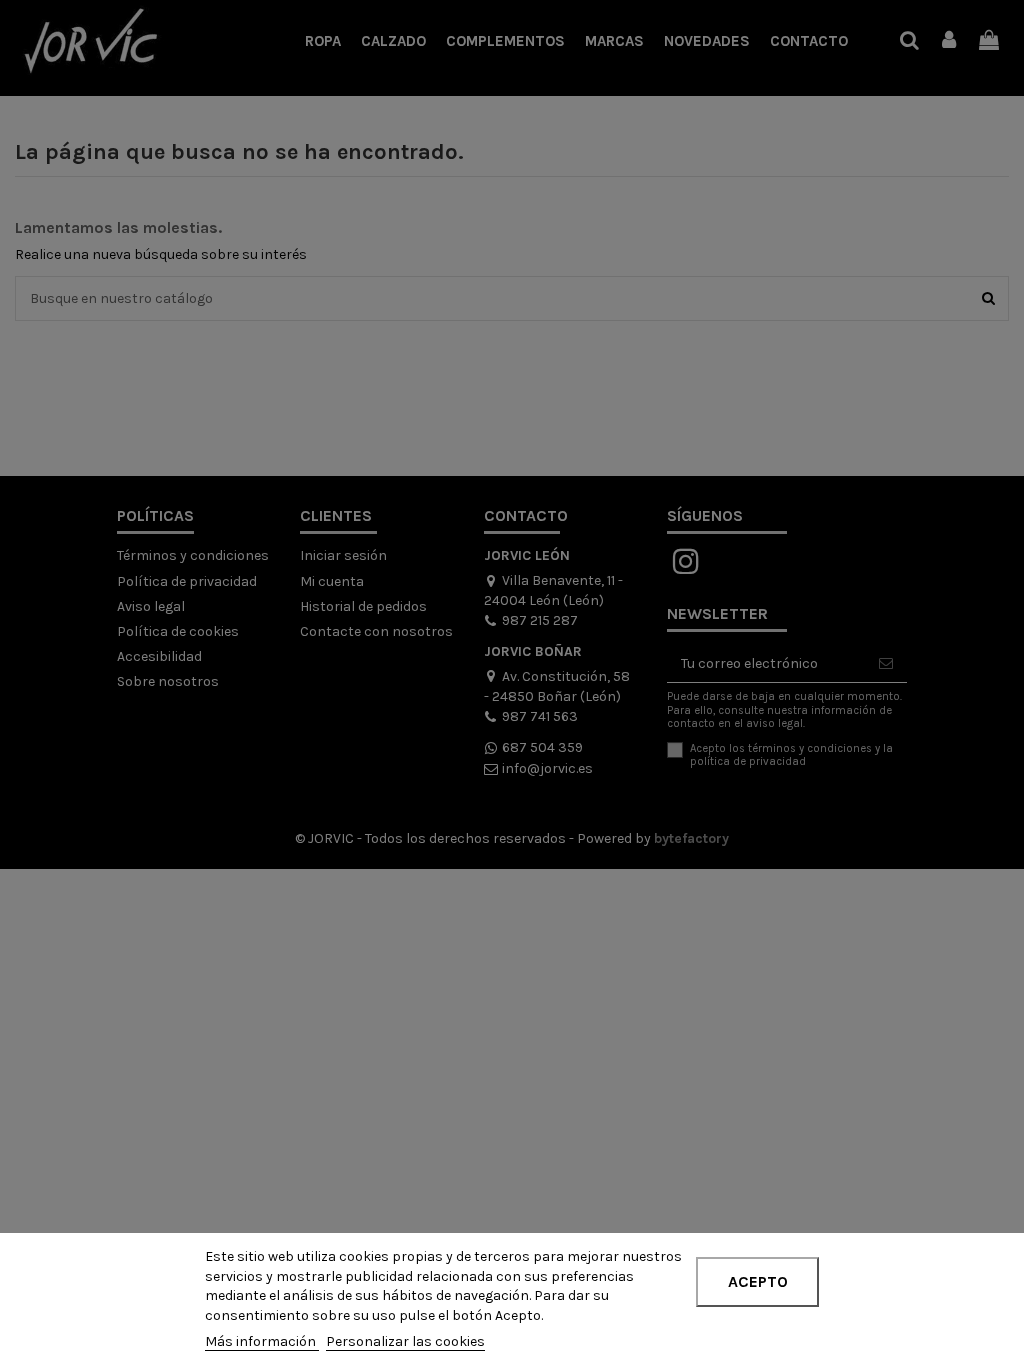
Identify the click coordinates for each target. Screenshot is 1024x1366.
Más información (262, 1341)
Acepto (758, 1281)
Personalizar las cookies (405, 1341)
